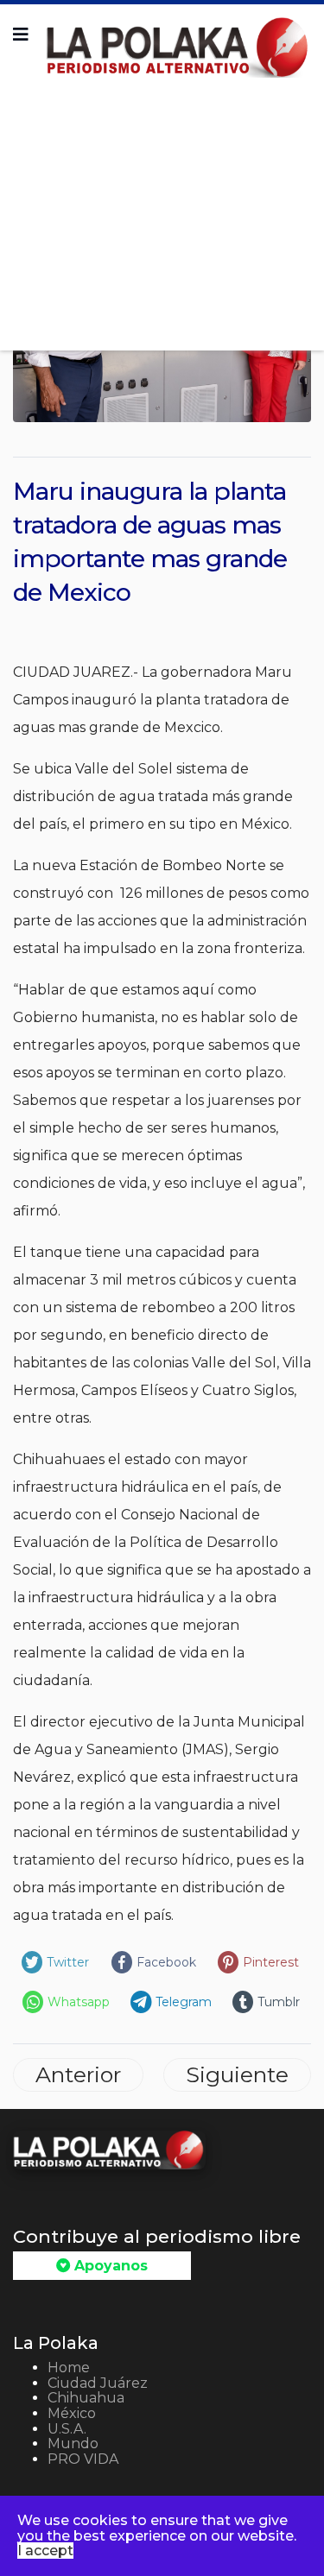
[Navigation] (21, 35)
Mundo (73, 2443)
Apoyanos (109, 2266)
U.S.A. (67, 2429)
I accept (45, 2551)
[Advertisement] (162, 208)
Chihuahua (86, 2398)
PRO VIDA (83, 2459)
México (72, 2413)
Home (69, 2368)
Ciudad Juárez (98, 2383)
